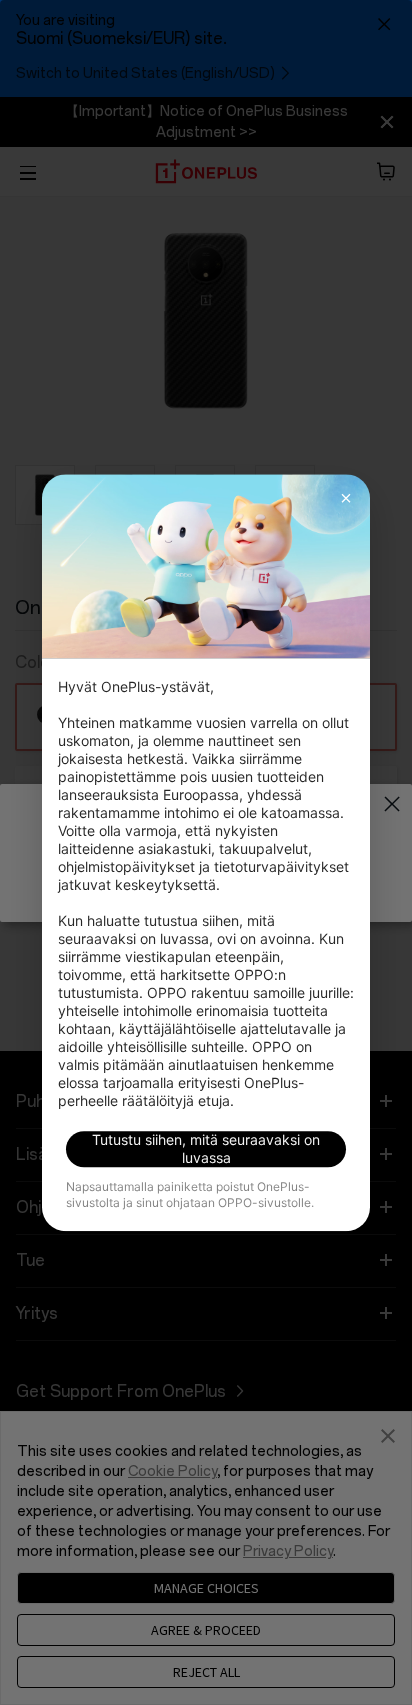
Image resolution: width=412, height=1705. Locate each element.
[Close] (346, 498)
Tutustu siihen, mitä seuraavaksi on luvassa (206, 1148)
